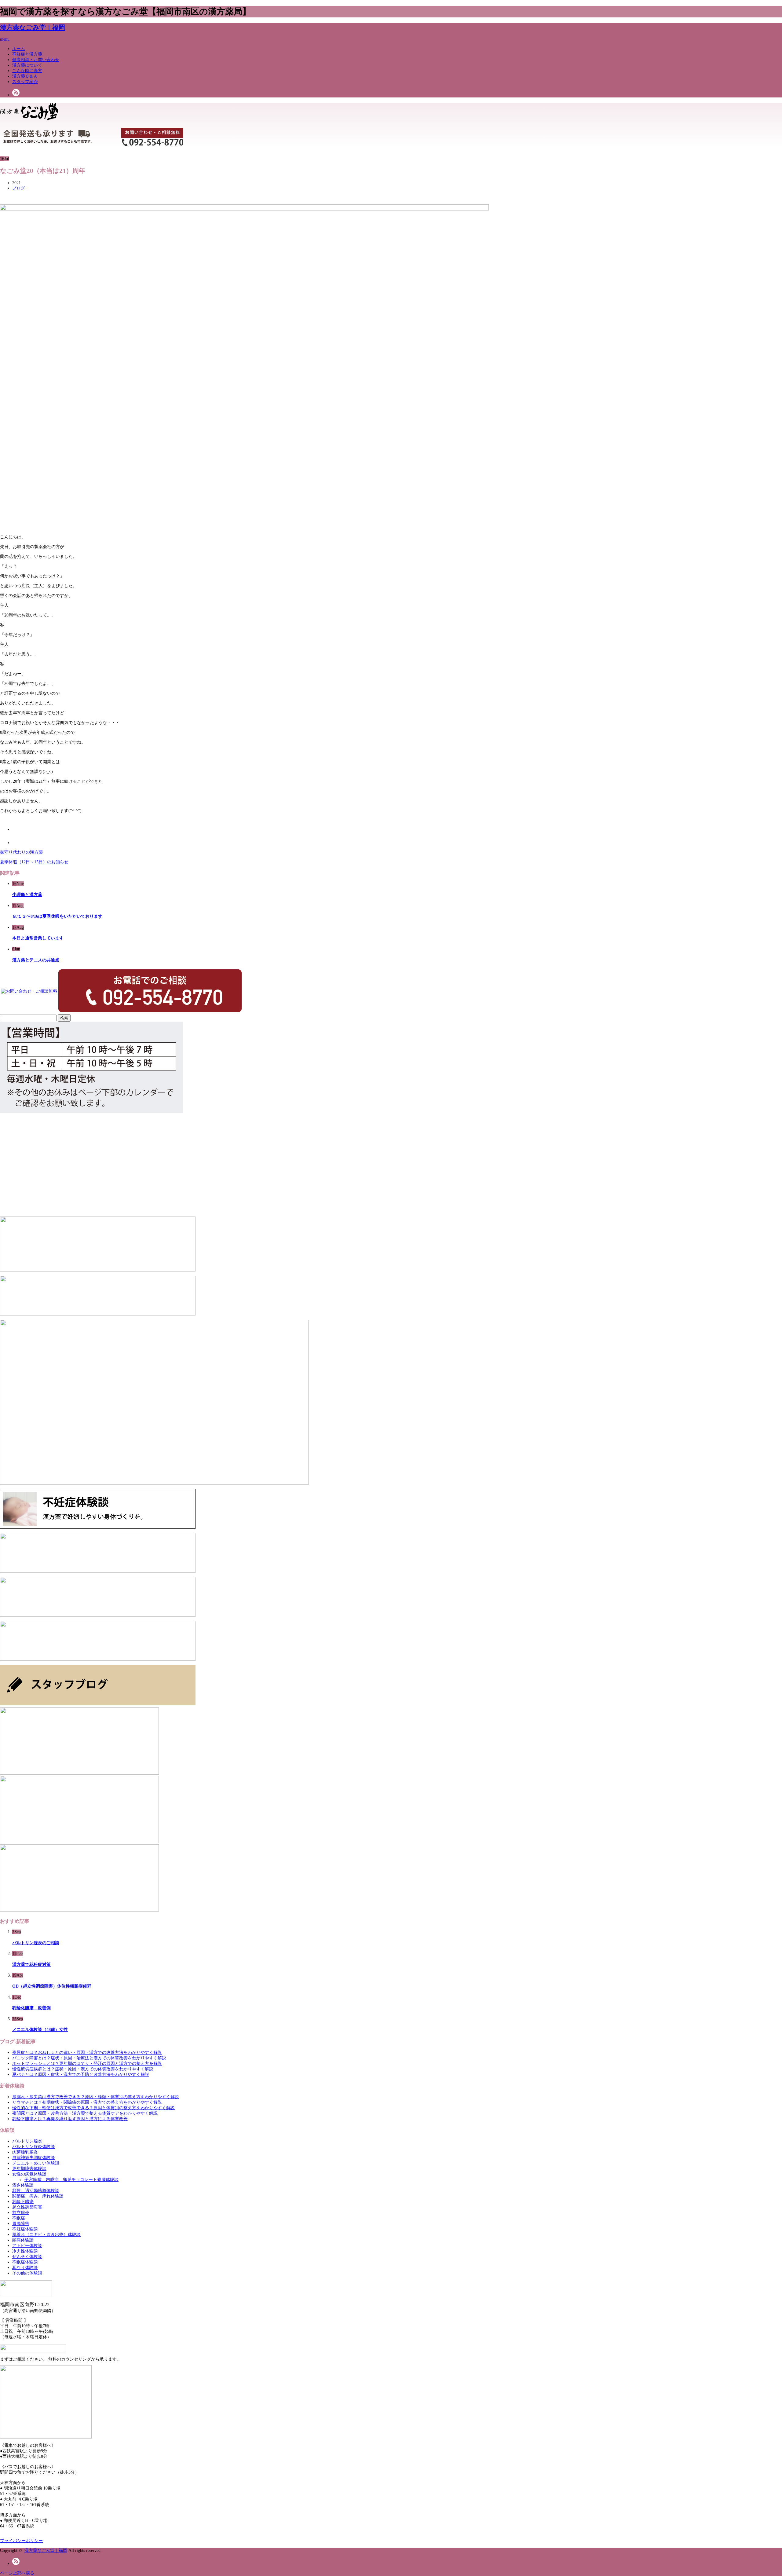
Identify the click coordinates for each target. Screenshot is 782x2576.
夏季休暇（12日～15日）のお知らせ (34, 862)
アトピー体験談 (27, 2246)
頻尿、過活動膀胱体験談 (36, 2191)
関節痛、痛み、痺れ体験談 (38, 2196)
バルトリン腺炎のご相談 (36, 1943)
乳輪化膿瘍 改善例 (31, 2008)
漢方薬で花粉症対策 (31, 1965)
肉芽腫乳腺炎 (25, 2152)
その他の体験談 (27, 2273)
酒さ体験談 (23, 2185)
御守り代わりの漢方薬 (21, 852)
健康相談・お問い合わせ (36, 60)
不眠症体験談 (25, 2262)
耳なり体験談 (25, 2268)
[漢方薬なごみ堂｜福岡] (29, 118)
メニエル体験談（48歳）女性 (40, 2030)
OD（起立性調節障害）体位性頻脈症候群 (52, 1986)
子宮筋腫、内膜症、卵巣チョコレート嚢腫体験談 (71, 2180)
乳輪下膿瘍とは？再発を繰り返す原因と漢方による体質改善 (70, 2119)
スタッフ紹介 (25, 82)
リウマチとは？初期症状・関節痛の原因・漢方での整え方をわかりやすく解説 (87, 2102)
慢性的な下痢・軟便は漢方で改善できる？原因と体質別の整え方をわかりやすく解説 (93, 2108)
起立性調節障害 (27, 2207)
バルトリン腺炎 (27, 2141)
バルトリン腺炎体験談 (34, 2147)
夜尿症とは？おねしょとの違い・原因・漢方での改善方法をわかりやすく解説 (87, 2053)
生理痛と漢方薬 (27, 895)
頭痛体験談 (23, 2240)
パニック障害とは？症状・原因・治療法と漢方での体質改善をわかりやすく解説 (89, 2058)
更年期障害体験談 (29, 2169)
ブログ (19, 188)
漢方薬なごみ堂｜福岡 (33, 27)
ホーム (19, 49)
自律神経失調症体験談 (34, 2158)
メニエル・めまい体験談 (36, 2163)
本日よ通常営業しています (38, 938)
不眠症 (19, 2218)
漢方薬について (27, 65)
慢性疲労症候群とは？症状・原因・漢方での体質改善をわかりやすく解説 (83, 2069)
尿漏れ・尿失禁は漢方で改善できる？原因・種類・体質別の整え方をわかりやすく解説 (96, 2097)
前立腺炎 (21, 2213)
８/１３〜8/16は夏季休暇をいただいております (57, 916)
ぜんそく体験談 (27, 2257)
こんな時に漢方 (27, 71)
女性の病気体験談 (29, 2174)
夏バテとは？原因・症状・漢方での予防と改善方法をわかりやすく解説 (81, 2075)
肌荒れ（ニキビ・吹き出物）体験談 (46, 2235)
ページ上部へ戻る (17, 2573)
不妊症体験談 (25, 2229)
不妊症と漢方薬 (27, 54)
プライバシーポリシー (21, 2541)
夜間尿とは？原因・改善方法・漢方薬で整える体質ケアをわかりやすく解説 (85, 2113)
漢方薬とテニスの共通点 (36, 960)
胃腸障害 (21, 2224)
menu (5, 39)
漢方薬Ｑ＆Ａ (25, 76)
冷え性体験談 (25, 2251)
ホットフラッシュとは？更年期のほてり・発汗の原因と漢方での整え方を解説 (87, 2064)
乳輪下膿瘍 (23, 2202)
